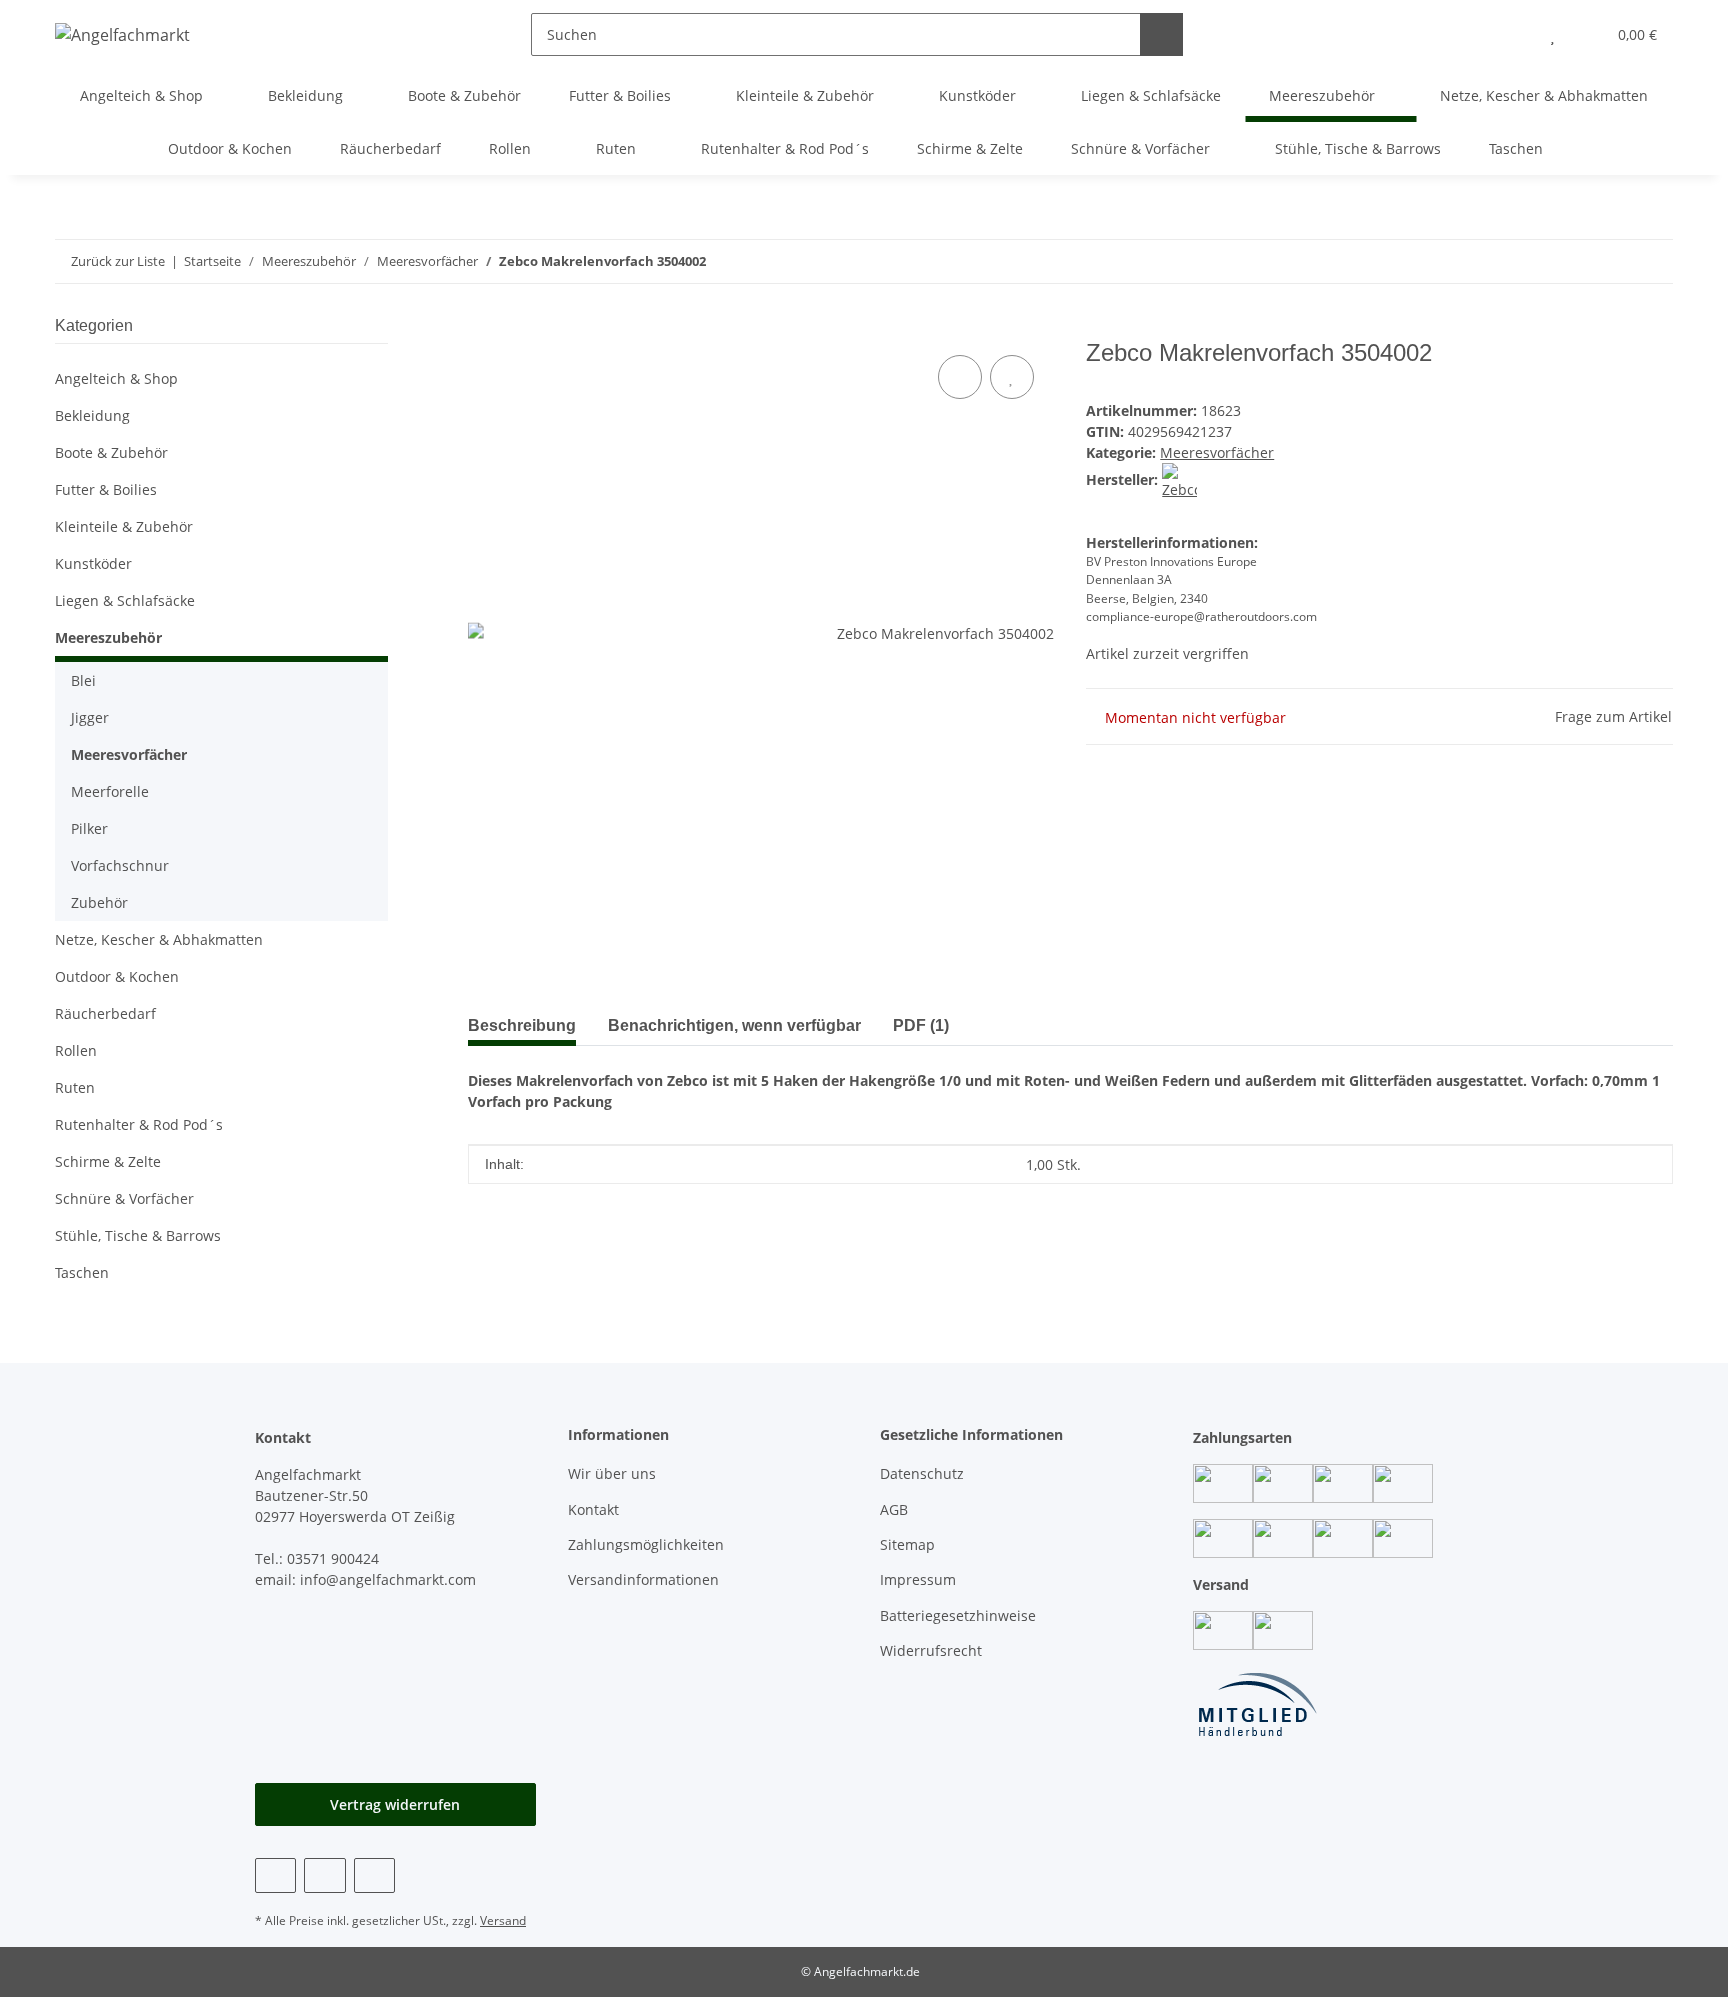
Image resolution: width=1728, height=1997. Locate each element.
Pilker (89, 828)
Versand (503, 1920)
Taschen (82, 1272)
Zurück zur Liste (118, 261)
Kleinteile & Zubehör (124, 526)
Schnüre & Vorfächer (124, 1198)
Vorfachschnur (120, 865)
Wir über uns (612, 1473)
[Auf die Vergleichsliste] (960, 377)
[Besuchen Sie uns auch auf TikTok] (374, 1875)
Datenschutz (922, 1473)
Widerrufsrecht (931, 1650)
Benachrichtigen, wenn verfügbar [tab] (734, 1025)
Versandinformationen (643, 1579)
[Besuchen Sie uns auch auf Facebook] (275, 1875)
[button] (1512, 34)
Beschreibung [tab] (522, 1025)
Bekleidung (92, 415)
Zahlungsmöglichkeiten (646, 1544)
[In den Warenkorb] (484, 328)
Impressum (918, 1579)
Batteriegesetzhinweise (958, 1615)
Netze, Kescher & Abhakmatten (159, 939)
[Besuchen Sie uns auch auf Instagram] (324, 1875)
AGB (894, 1509)
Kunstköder (93, 563)
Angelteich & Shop (116, 378)
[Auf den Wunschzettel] (1012, 377)
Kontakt (593, 1509)
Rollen (76, 1050)
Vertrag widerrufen (395, 1804)
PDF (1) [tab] (921, 1025)
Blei (83, 680)
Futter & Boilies (106, 489)
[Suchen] (1161, 34)
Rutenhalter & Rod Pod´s (139, 1124)
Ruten (75, 1087)
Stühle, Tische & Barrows (138, 1235)
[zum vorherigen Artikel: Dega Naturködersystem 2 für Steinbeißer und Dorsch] (1651, 261)
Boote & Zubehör (111, 452)
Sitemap (907, 1544)
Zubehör (99, 902)
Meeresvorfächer (1217, 452)
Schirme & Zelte (108, 1161)
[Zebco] (1179, 479)
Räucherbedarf (105, 1013)
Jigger (90, 717)
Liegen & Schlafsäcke (125, 600)
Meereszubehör (108, 637)
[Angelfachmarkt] (122, 34)
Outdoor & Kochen (117, 976)
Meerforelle (110, 791)
